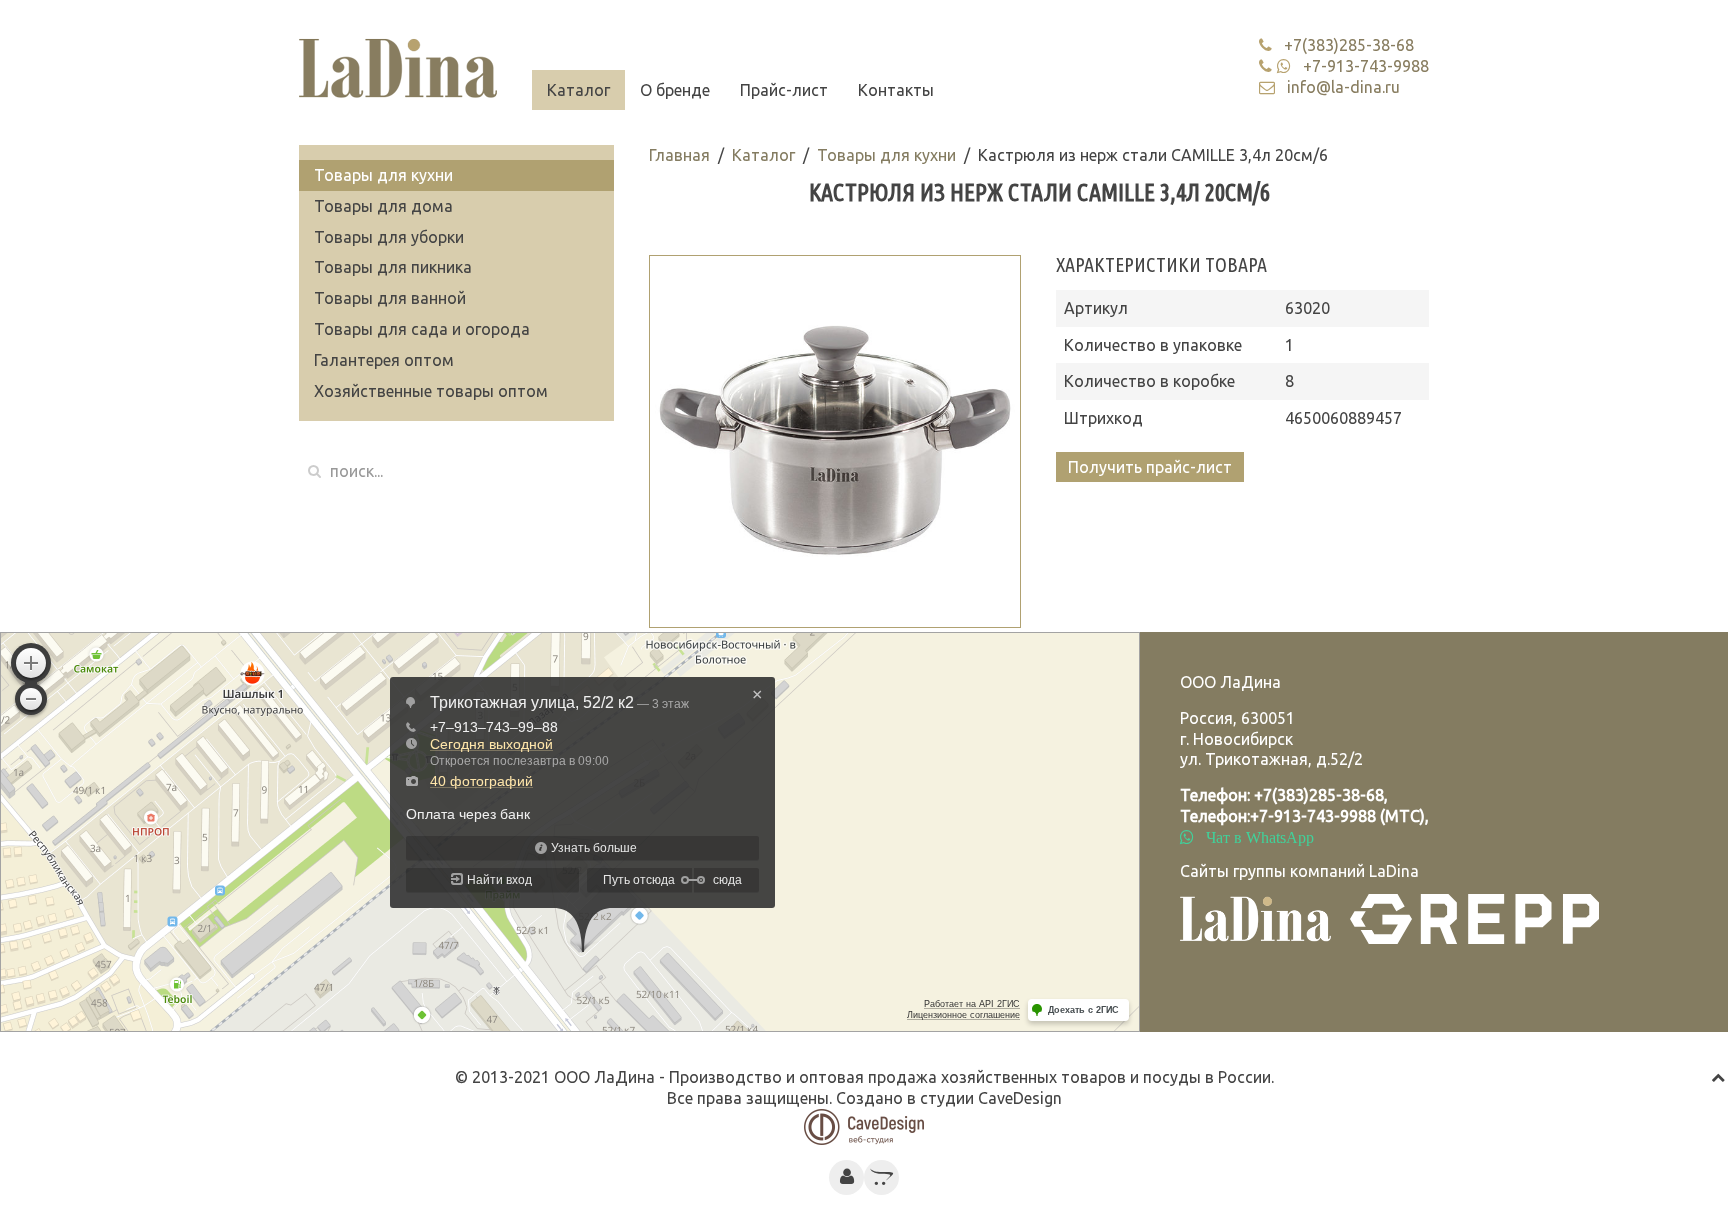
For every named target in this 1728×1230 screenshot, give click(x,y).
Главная (679, 155)
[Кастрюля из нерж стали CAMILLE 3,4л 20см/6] (835, 441)
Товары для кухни (886, 155)
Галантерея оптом (384, 360)
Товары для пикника (393, 267)
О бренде (675, 90)
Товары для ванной (390, 298)
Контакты (896, 90)
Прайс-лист (784, 90)
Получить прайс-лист (1150, 467)
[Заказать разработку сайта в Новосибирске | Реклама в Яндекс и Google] (864, 1125)
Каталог (578, 90)
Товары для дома (383, 206)
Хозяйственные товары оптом (431, 391)
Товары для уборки (389, 237)
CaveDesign (1020, 1098)
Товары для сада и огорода (422, 329)
